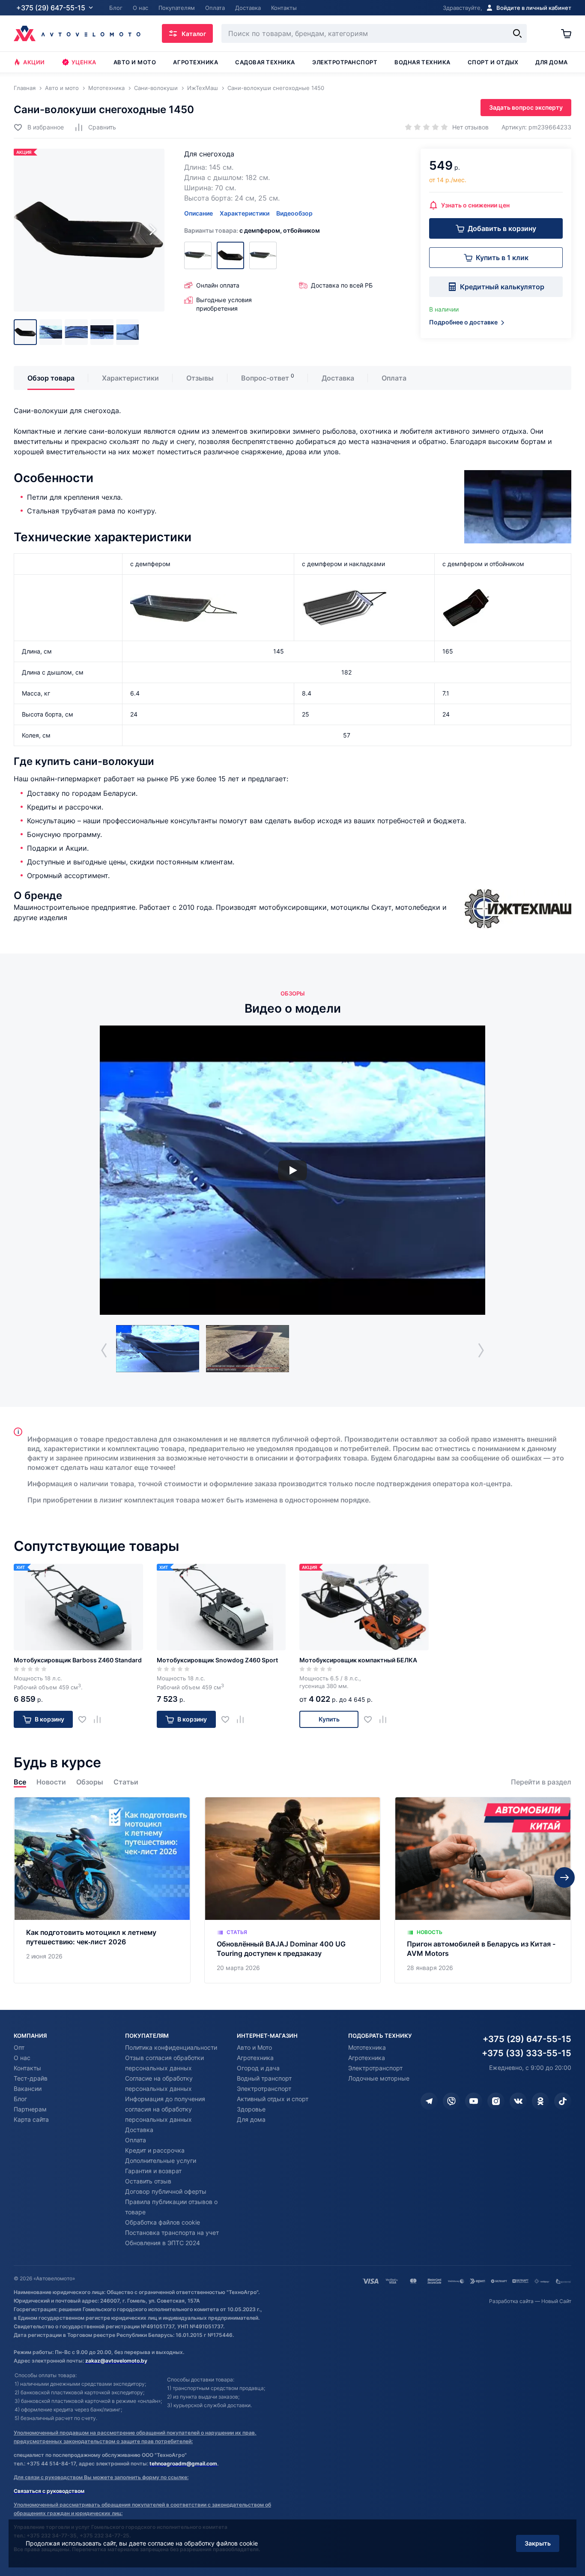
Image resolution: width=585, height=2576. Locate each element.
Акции (34, 62)
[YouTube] (474, 2101)
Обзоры (90, 1782)
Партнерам (30, 2109)
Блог (20, 2099)
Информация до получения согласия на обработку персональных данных (165, 2109)
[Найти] (517, 33)
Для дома (551, 62)
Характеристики (245, 213)
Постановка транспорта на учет (172, 2233)
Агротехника (195, 62)
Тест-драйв (31, 2078)
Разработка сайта (511, 2301)
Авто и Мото (254, 2047)
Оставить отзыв (148, 2181)
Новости (51, 1782)
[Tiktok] (563, 2101)
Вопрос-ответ (265, 378)
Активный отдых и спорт (273, 2099)
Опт (19, 2047)
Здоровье (251, 2109)
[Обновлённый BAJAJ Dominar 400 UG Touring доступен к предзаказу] (293, 1890)
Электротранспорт (345, 62)
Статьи (126, 1782)
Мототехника (367, 2047)
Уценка (84, 62)
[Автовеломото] (77, 33)
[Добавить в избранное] (85, 1720)
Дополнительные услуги (161, 2161)
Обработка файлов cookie (163, 2222)
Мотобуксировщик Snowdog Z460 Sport (217, 1660)
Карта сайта (31, 2119)
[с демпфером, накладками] (198, 255)
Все (20, 1782)
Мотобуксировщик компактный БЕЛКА (358, 1660)
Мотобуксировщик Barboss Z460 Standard (78, 1660)
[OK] (540, 2101)
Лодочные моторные (379, 2078)
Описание (198, 213)
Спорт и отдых (493, 62)
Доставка (338, 378)
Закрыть (538, 2543)
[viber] (451, 2101)
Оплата (394, 378)
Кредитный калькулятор (502, 287)
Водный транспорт (264, 2078)
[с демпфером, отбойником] (230, 255)
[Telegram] (429, 2101)
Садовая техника (265, 62)
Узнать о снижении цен (475, 205)
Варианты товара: (252, 230)
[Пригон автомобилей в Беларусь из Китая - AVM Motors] (483, 1890)
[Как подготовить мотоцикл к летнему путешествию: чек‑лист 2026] (102, 1890)
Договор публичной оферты (166, 2191)
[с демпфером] (263, 255)
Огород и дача (258, 2068)
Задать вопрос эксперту (526, 107)
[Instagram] (496, 2101)
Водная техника (422, 62)
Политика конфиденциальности (171, 2047)
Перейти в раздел (541, 1782)
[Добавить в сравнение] (100, 1720)
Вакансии (28, 2089)
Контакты (27, 2068)
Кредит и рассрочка (155, 2150)
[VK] (518, 2101)
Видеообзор (294, 213)
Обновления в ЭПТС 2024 (163, 2243)
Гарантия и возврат (153, 2171)
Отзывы (200, 378)
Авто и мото (135, 62)
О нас (22, 2058)
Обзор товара (51, 378)
